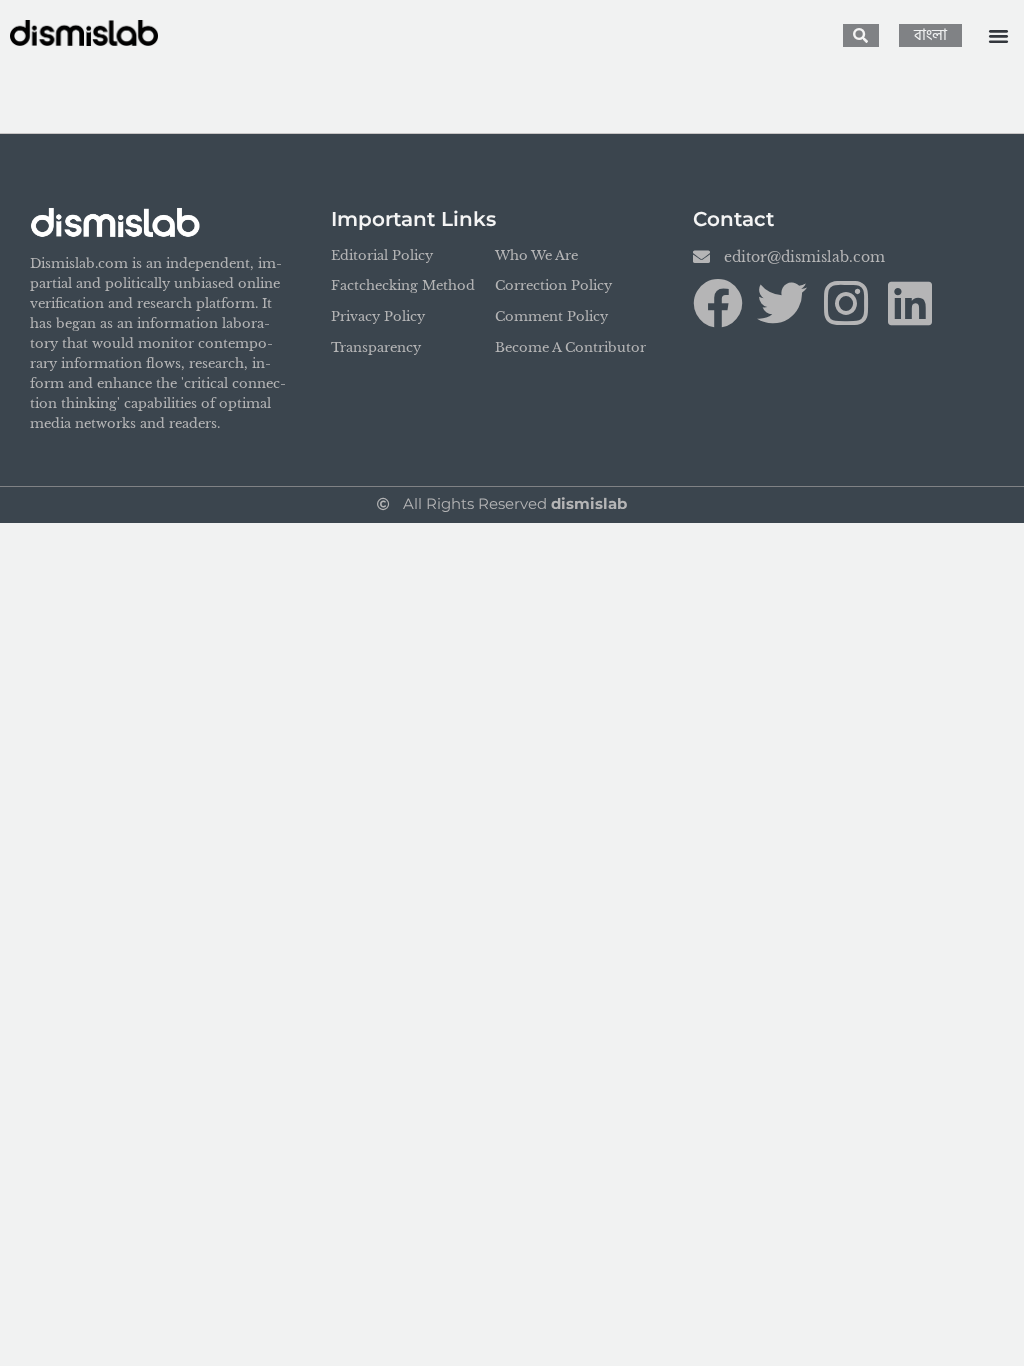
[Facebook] (718, 303)
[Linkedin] (910, 303)
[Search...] (861, 35)
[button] (998, 36)
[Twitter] (782, 303)
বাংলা (930, 35)
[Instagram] (846, 303)
